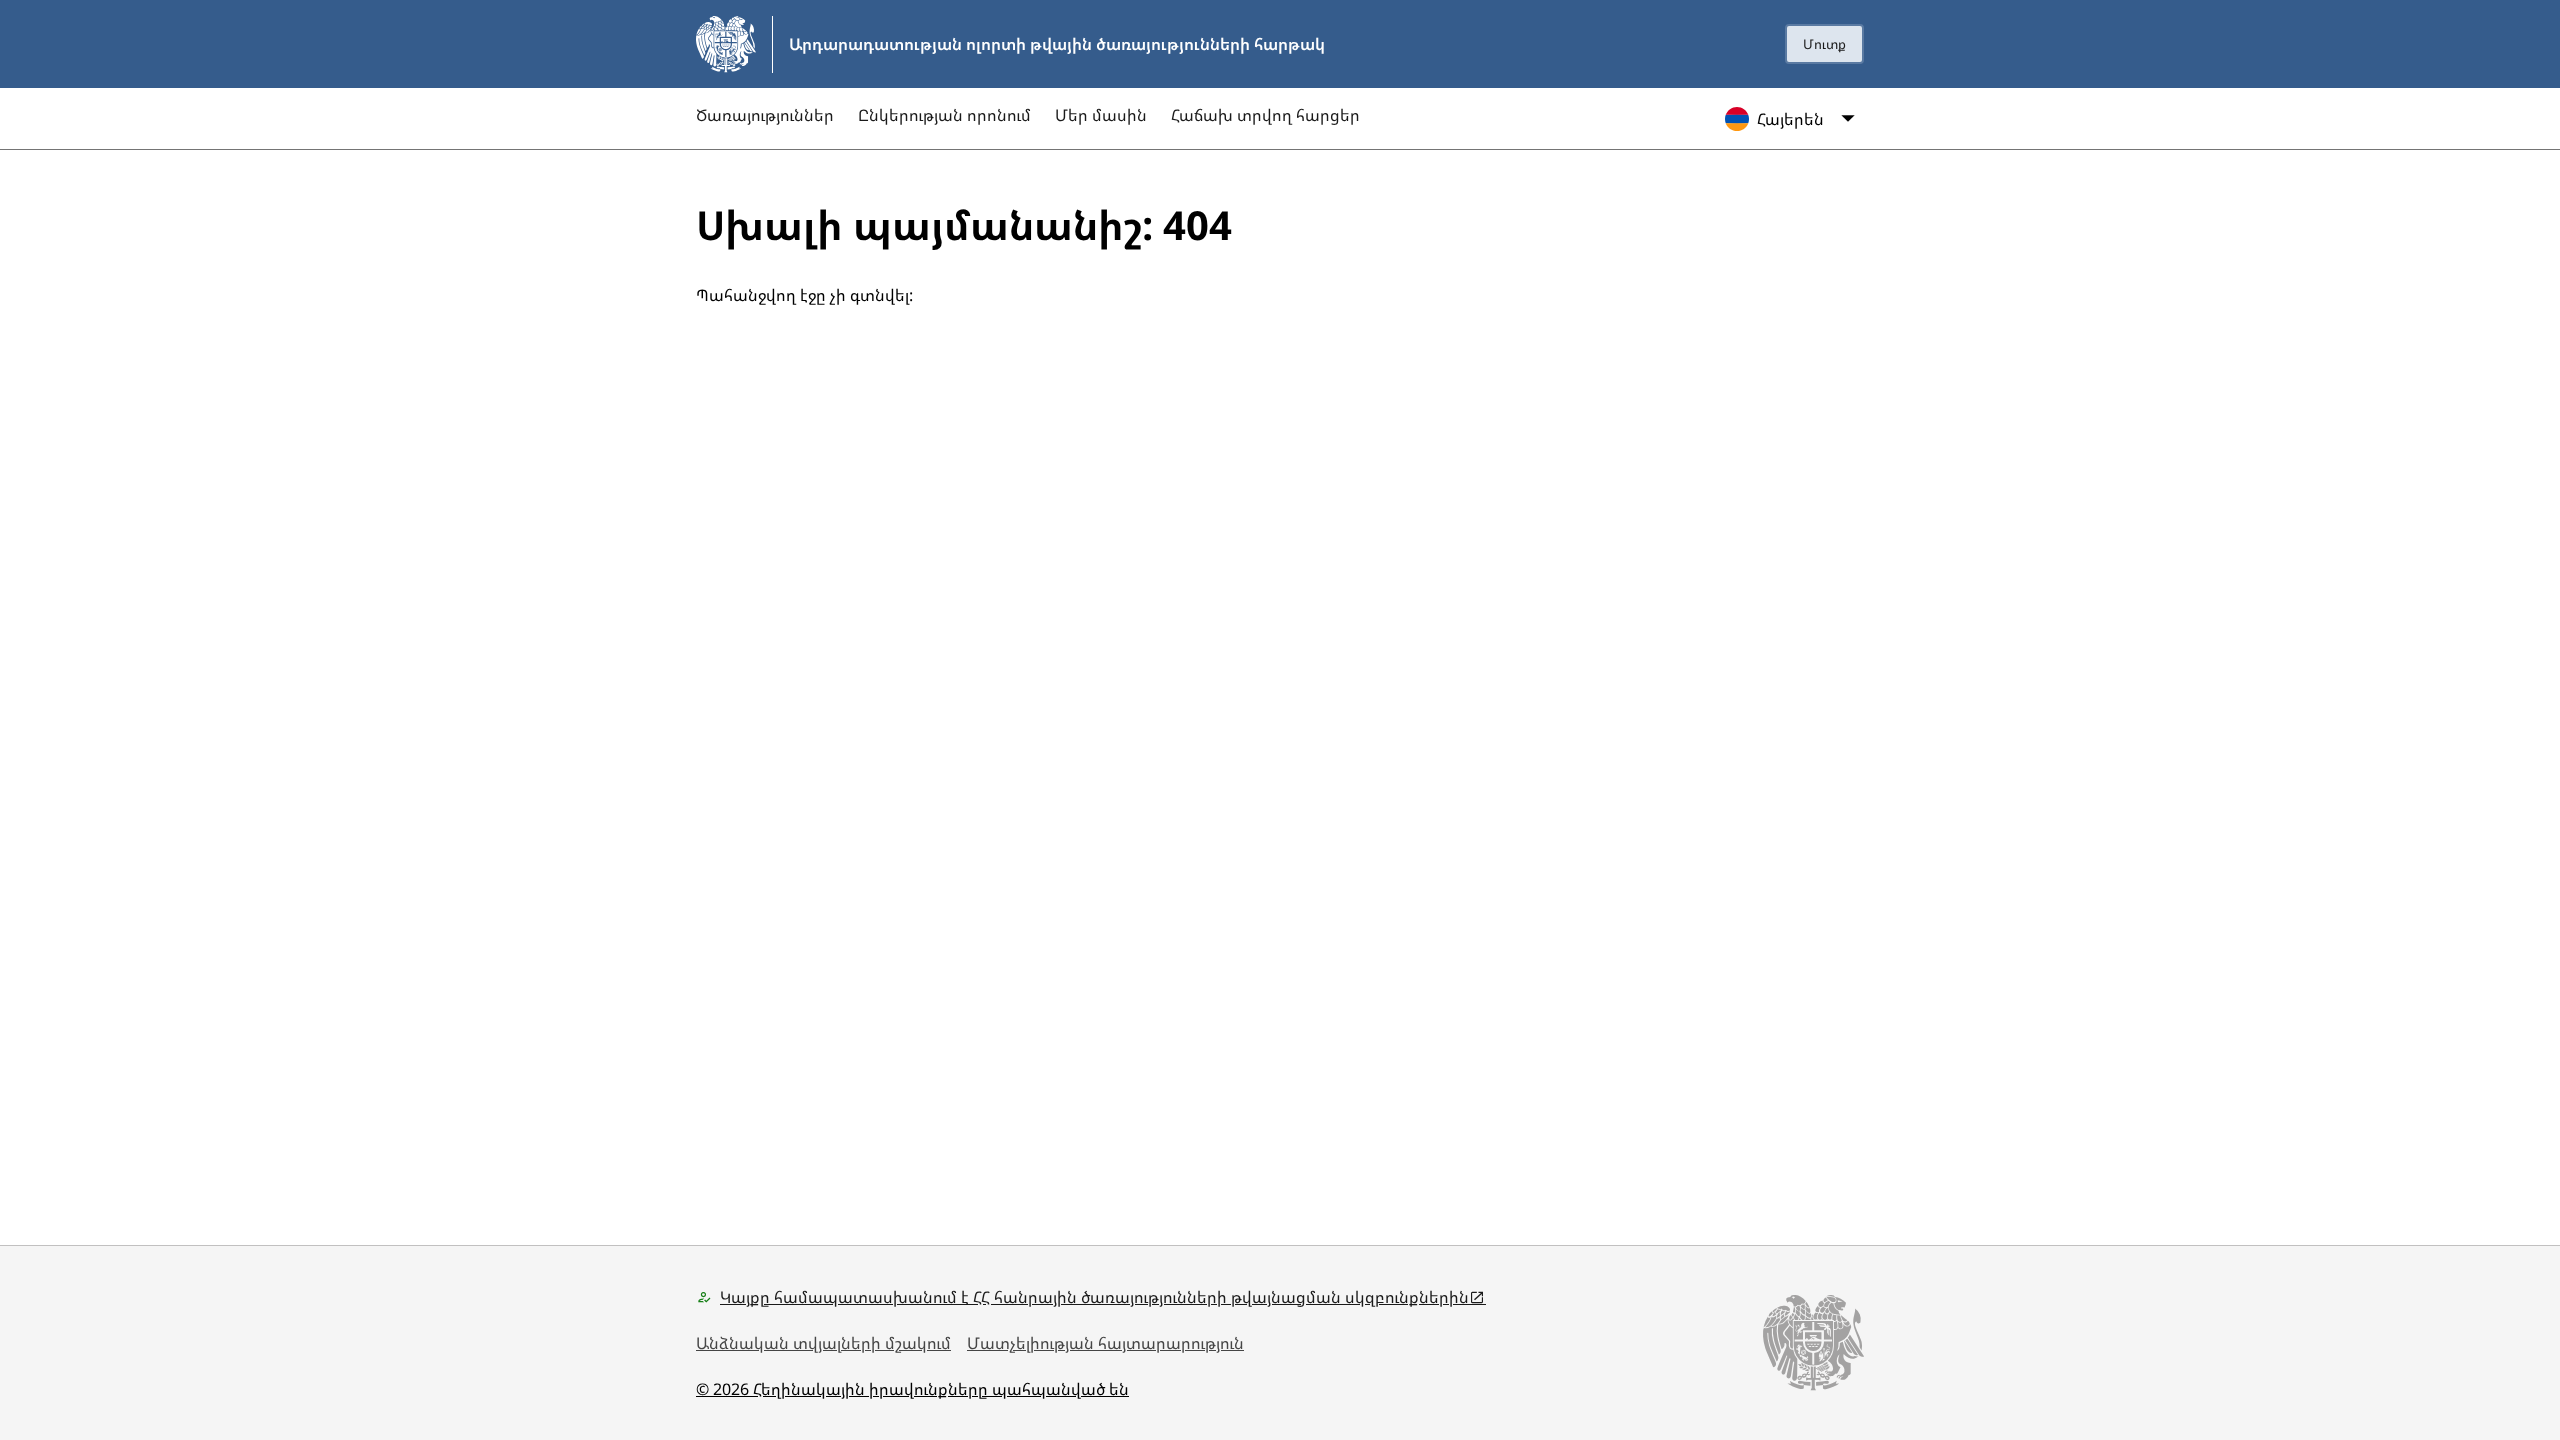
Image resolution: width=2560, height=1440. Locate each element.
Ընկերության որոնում (944, 115)
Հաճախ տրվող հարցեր (1265, 115)
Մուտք (1824, 44)
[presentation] (1824, 44)
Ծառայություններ (765, 115)
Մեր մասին (1101, 115)
